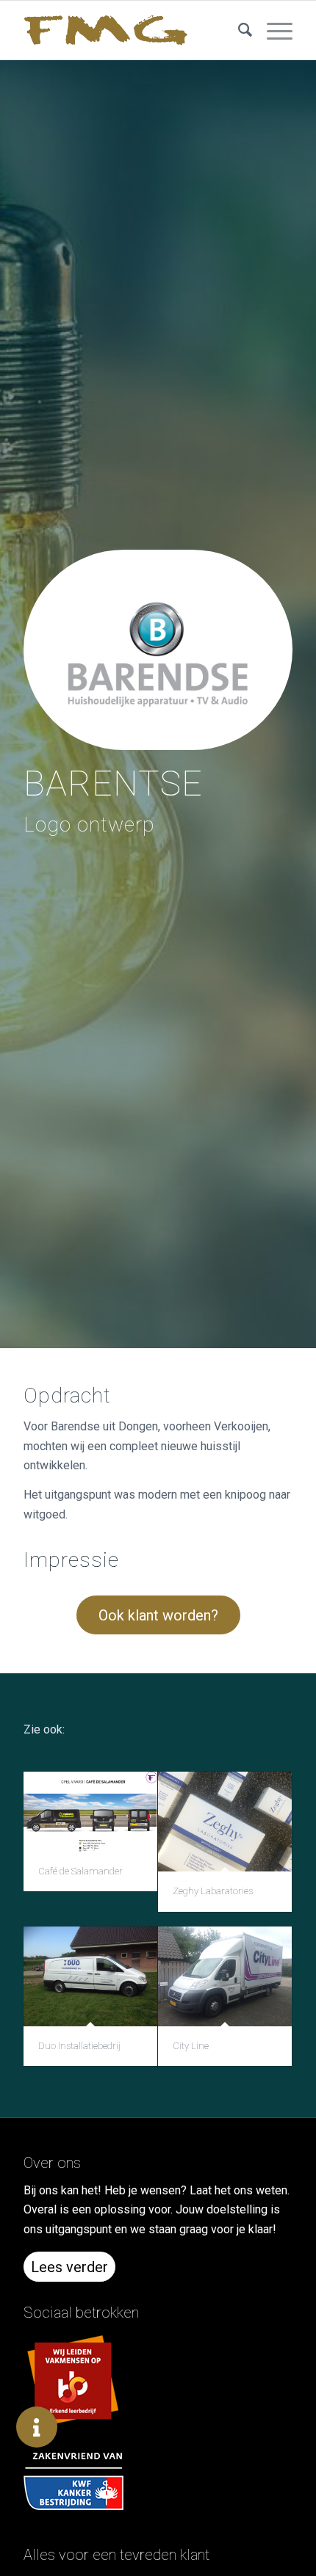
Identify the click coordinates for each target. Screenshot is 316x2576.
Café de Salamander (80, 1871)
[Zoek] (238, 30)
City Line (191, 2046)
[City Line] (225, 1976)
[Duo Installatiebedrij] (90, 1976)
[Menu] (272, 30)
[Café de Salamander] (90, 1812)
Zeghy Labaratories (213, 1891)
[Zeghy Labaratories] (225, 1822)
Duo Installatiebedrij (79, 2046)
